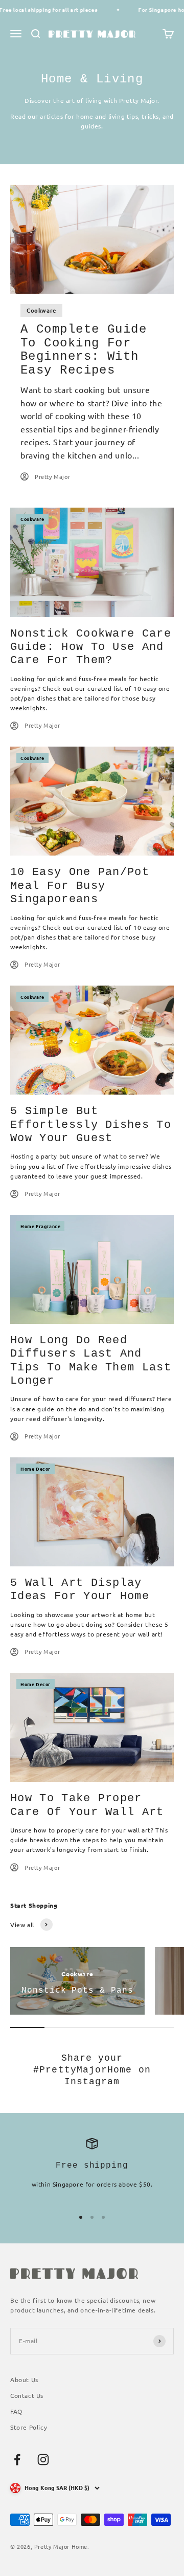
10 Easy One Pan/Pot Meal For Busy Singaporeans (80, 886)
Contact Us (27, 2395)
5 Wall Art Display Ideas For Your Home (80, 1590)
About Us (24, 2379)
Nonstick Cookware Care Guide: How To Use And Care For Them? (91, 647)
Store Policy (29, 2427)
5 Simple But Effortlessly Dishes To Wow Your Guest (91, 1125)
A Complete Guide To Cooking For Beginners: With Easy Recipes (84, 350)
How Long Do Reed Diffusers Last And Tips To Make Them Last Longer (91, 1361)
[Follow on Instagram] (43, 2460)
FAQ (16, 2411)
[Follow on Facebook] (17, 2460)
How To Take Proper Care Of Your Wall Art (87, 1805)
